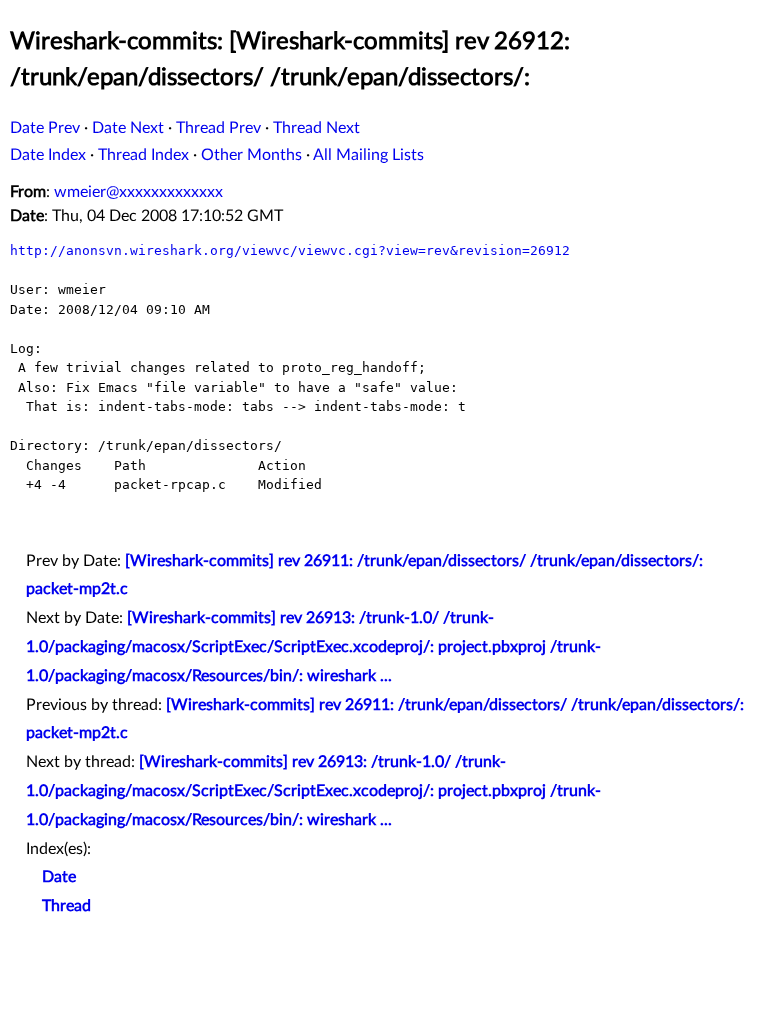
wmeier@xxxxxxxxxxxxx (138, 192)
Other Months (251, 155)
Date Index (48, 155)
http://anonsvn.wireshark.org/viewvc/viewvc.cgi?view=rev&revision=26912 (290, 250)
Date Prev (45, 128)
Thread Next (316, 128)
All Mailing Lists (368, 155)
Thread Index (143, 155)
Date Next (128, 128)
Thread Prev (218, 128)
